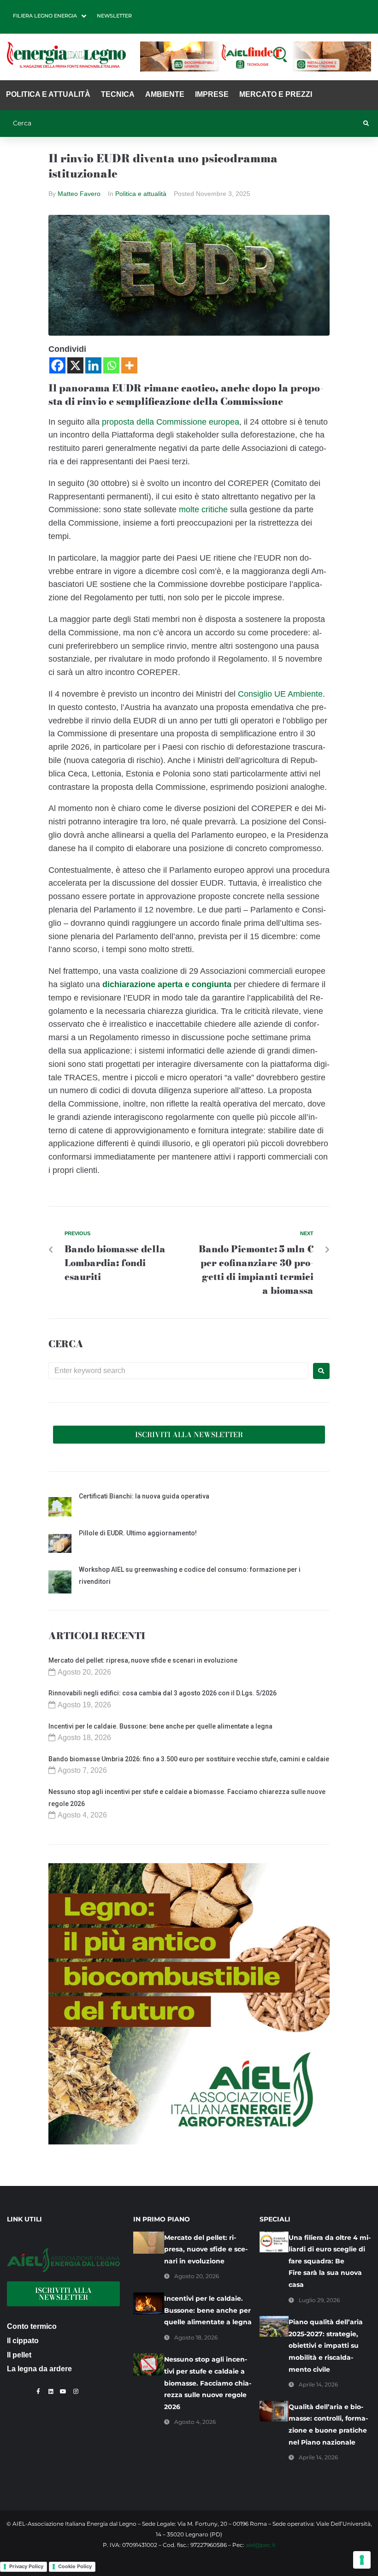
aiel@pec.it (261, 2545)
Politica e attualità (141, 194)
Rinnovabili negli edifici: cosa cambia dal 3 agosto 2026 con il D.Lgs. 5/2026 (162, 1693)
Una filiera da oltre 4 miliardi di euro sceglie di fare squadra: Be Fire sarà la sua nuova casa (330, 2261)
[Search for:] (178, 1371)
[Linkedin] (93, 365)
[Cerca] (182, 124)
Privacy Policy (26, 2566)
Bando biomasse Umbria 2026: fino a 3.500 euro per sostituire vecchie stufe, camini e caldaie (189, 1759)
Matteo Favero (79, 194)
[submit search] (366, 124)
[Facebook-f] (38, 2392)
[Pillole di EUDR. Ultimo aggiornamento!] (60, 1545)
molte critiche (203, 509)
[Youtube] (63, 2392)
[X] (75, 365)
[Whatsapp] (111, 365)
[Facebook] (57, 365)
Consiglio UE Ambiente (280, 694)
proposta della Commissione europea (171, 422)
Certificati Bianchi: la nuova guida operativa (144, 1496)
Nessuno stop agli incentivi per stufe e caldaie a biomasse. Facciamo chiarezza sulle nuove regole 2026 (208, 2383)
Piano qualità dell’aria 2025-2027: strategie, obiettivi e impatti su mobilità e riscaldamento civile (326, 2345)
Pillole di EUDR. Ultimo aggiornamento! (138, 1533)
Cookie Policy (75, 2566)
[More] (129, 365)
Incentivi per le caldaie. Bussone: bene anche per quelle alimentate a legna (160, 1726)
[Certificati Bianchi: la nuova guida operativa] (60, 1508)
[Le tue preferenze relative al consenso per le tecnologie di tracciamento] (362, 2560)
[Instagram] (76, 2392)
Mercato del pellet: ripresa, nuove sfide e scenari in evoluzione (143, 1660)
